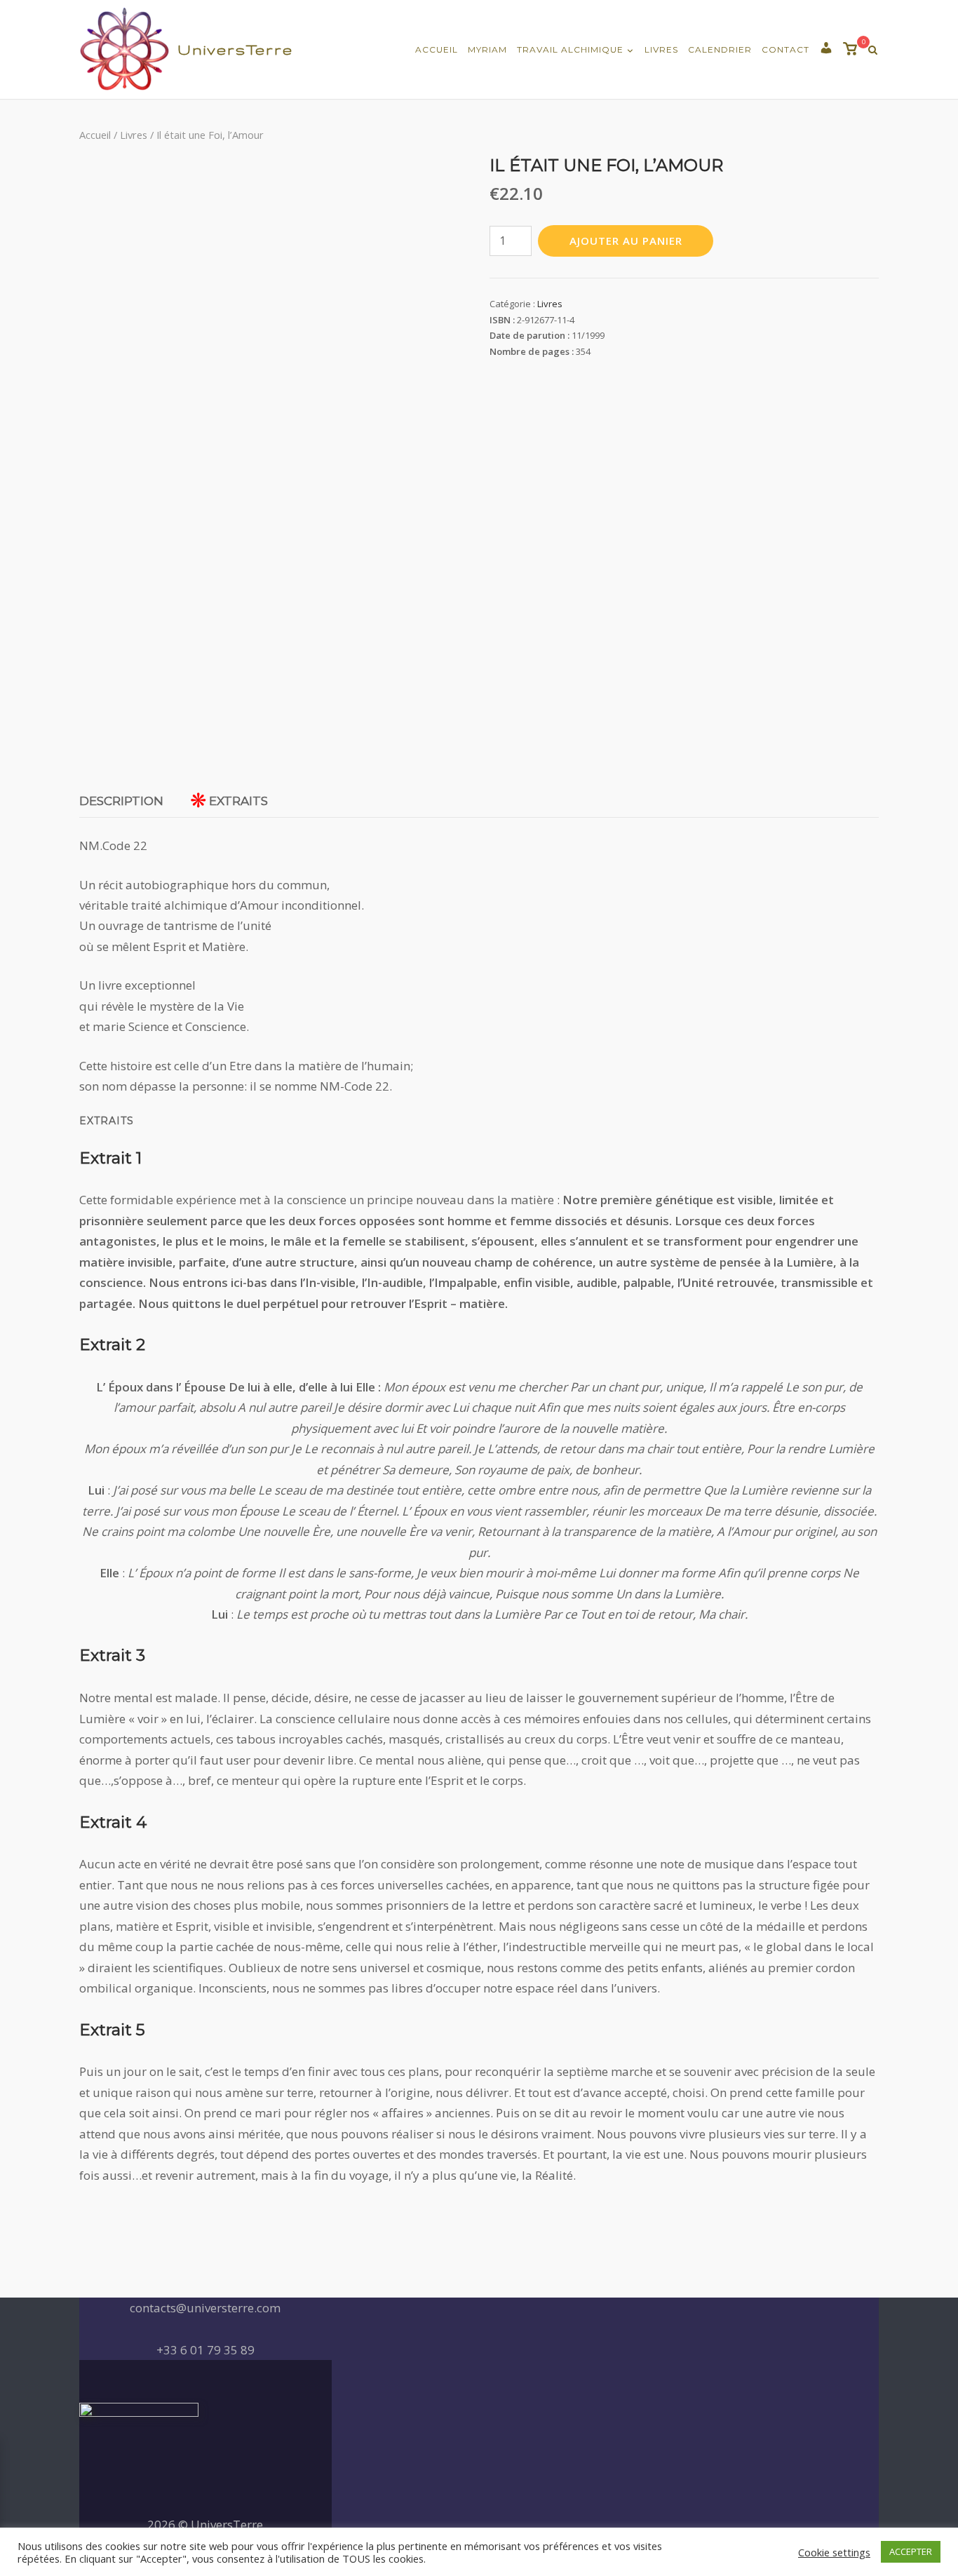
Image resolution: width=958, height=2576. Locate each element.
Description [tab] (121, 801)
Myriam (487, 49)
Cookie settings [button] (834, 2552)
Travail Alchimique (570, 49)
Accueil (437, 49)
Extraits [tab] (238, 801)
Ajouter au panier (626, 241)
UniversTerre (235, 49)
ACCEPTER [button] (911, 2551)
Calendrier (720, 49)
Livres (661, 49)
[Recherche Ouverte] (873, 50)
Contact (785, 49)
